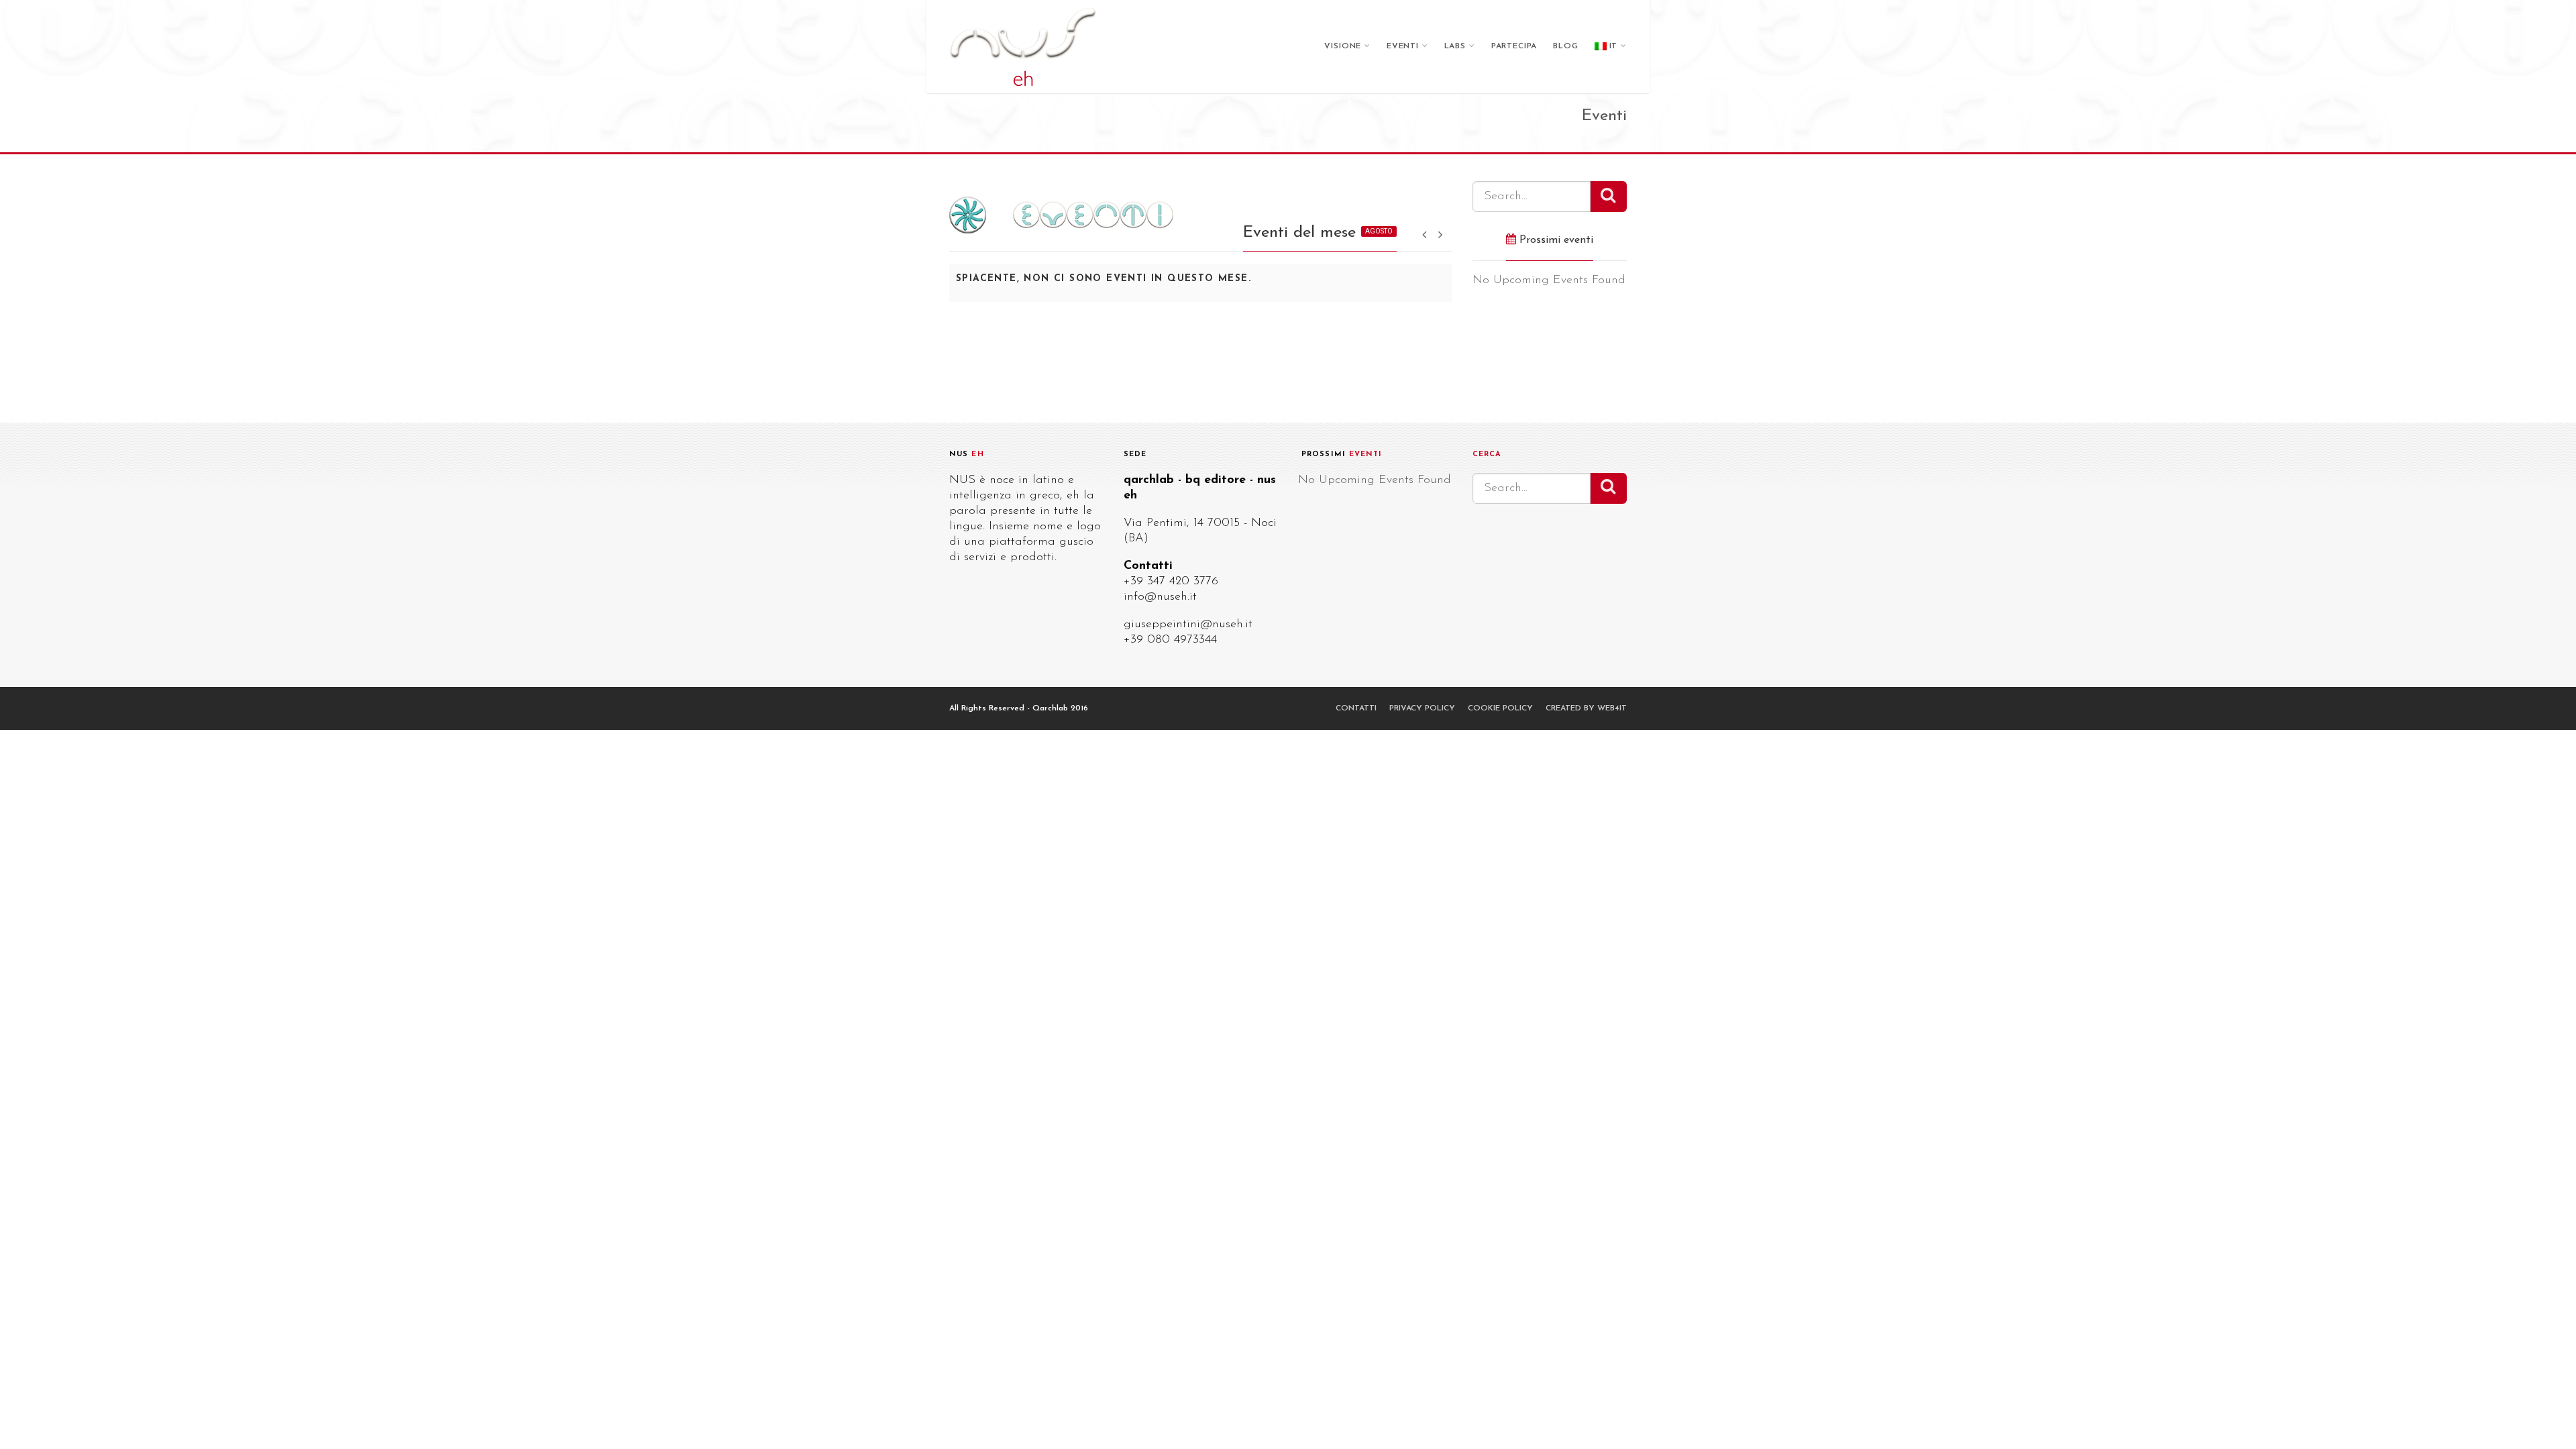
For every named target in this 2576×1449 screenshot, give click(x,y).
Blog (1565, 46)
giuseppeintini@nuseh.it (1188, 625)
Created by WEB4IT (1586, 708)
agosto (1379, 231)
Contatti (1356, 708)
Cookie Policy (1500, 708)
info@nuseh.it (1160, 597)
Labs (1455, 46)
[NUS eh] (1023, 47)
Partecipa (1514, 46)
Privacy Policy (1422, 708)
